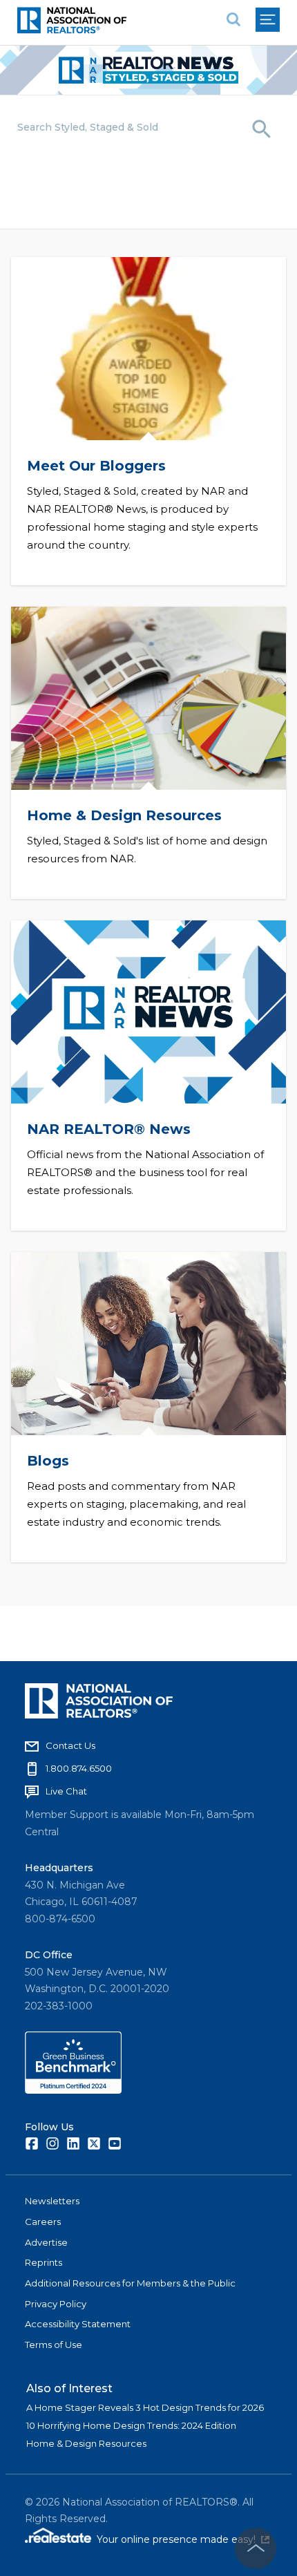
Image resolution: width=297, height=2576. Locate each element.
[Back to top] (256, 2548)
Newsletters (52, 2201)
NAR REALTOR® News (109, 1129)
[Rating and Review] (73, 2090)
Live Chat (66, 1791)
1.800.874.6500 (79, 1768)
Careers (43, 2222)
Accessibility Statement (78, 2324)
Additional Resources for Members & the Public (130, 2283)
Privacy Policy (56, 2304)
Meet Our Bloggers (96, 466)
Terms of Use (54, 2345)
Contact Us (70, 1745)
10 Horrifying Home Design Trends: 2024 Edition (131, 2425)
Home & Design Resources (124, 815)
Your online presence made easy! (183, 2539)
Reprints (44, 2262)
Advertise (46, 2242)
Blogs (48, 1461)
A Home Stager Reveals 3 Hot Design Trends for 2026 (145, 2407)
